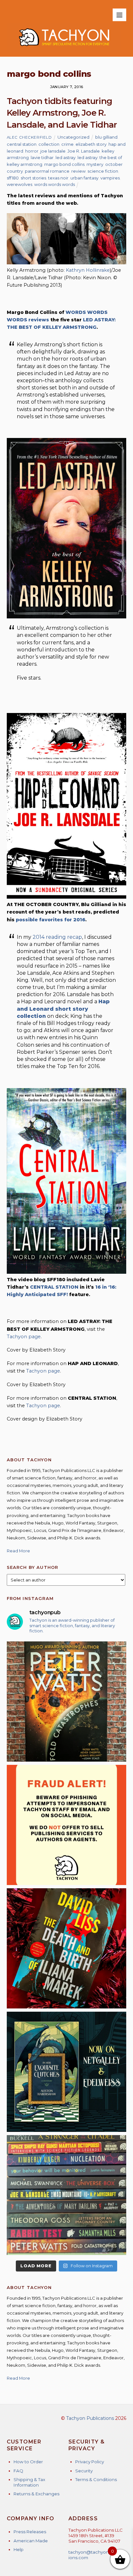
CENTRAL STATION (54, 1287)
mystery (95, 164)
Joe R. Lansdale (84, 151)
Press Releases (30, 2532)
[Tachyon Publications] (64, 49)
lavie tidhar (42, 157)
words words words (55, 184)
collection (49, 144)
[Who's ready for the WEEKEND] (67, 2195)
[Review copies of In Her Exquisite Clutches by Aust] (67, 2072)
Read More (18, 1551)
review (78, 171)
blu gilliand (106, 137)
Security (84, 2471)
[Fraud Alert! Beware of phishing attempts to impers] (67, 1825)
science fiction (103, 171)
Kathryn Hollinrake (88, 270)
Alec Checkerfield (29, 137)
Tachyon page (24, 1337)
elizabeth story (91, 144)
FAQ (18, 2471)
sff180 (13, 178)
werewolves (20, 184)
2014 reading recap (57, 937)
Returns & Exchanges (36, 2494)
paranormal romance (47, 171)
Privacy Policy (90, 2462)
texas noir (58, 178)
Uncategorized (73, 137)
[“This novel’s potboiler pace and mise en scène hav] (67, 1948)
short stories (33, 178)
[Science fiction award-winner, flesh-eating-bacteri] (67, 1702)
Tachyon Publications (90, 2418)
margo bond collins (64, 164)
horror (32, 151)
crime (67, 144)
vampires (110, 178)
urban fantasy (84, 178)
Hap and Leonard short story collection (63, 1009)
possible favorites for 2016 (51, 920)
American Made (31, 2541)
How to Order (28, 2462)
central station (22, 144)
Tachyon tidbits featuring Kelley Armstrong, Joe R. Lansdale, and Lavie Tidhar (62, 113)
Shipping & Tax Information (29, 2482)
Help (19, 2549)
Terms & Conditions (96, 2479)
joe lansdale (53, 151)
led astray (66, 157)
